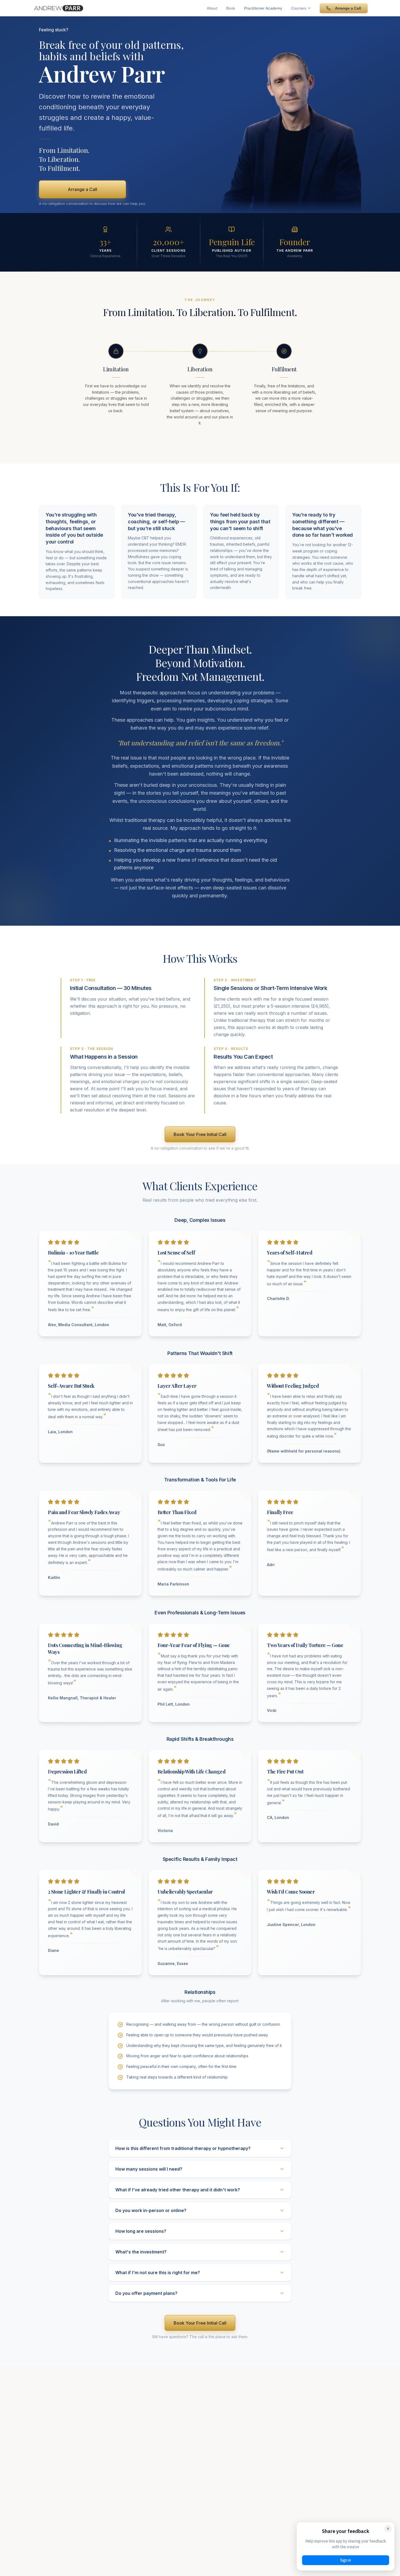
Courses (299, 8)
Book (231, 8)
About (212, 8)
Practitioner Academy (263, 8)
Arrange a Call (348, 8)
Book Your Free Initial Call (200, 1134)
